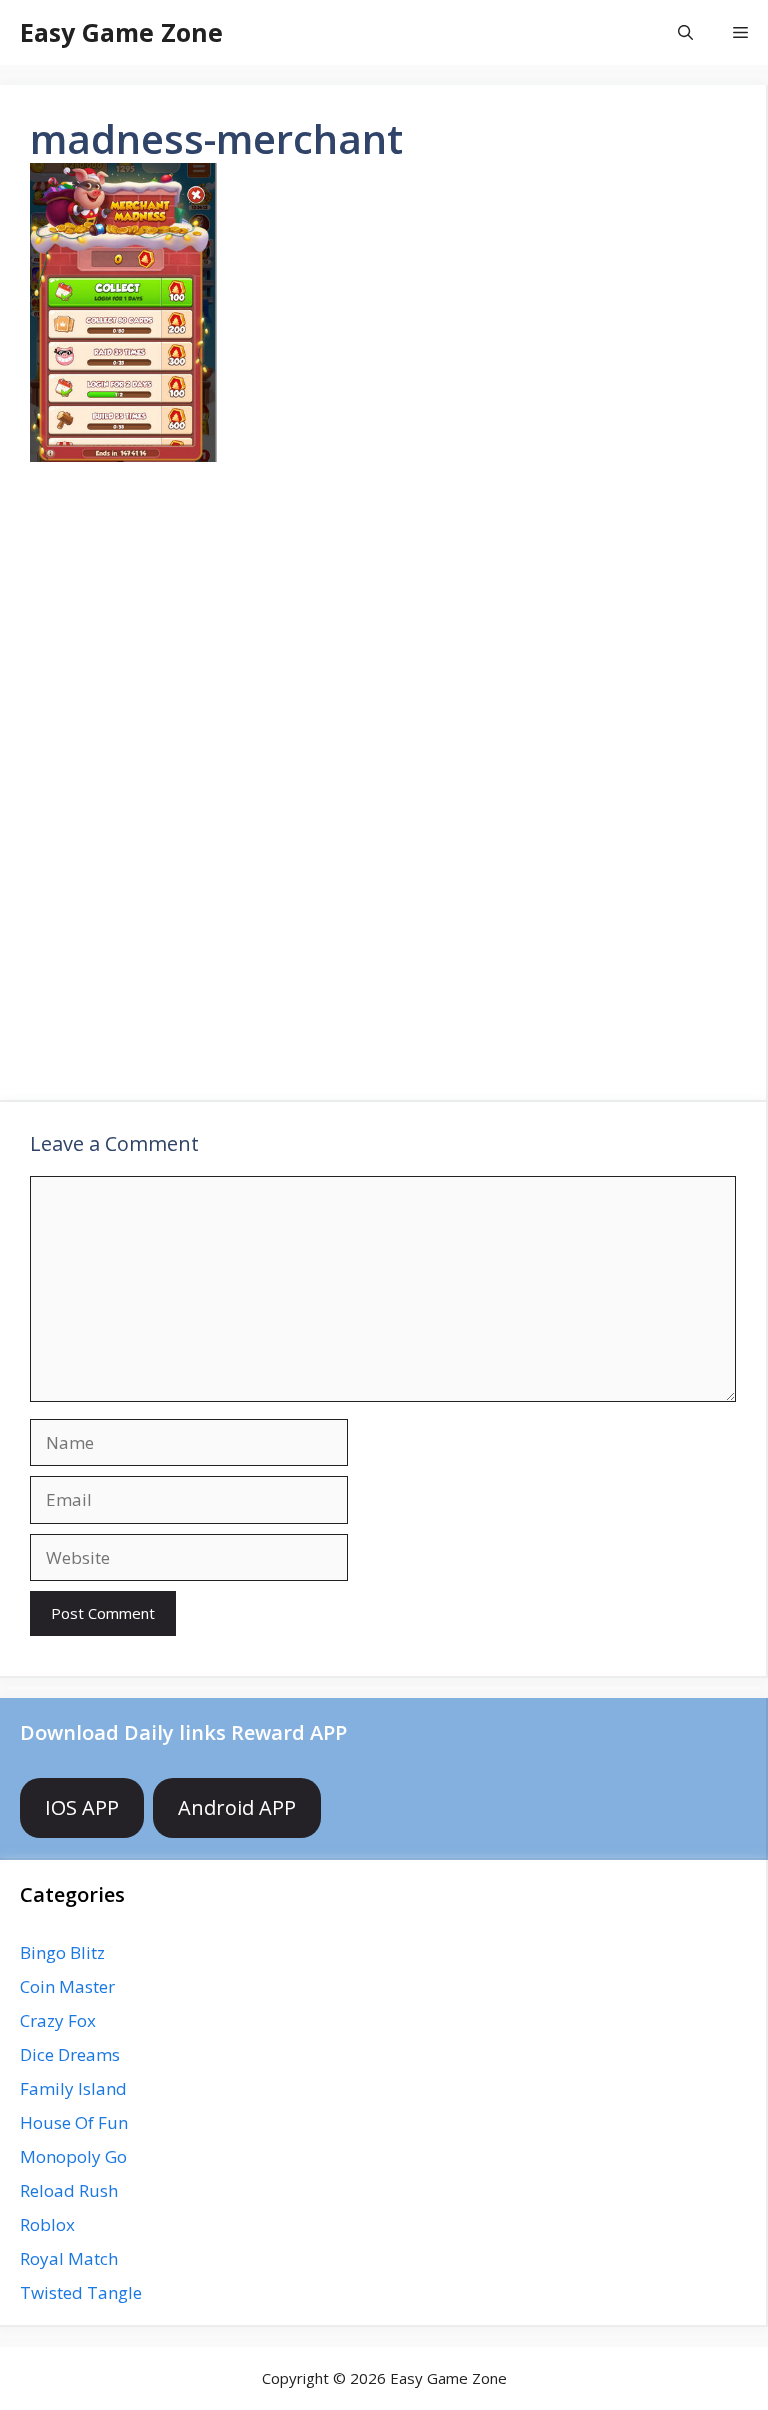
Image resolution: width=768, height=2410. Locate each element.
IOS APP (82, 1807)
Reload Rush (69, 2190)
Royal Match (69, 2258)
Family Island (73, 2088)
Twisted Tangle (81, 2292)
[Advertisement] (383, 634)
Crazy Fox (58, 2020)
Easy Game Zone (121, 32)
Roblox (47, 2224)
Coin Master (67, 1986)
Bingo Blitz (62, 1952)
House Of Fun (74, 2122)
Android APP (237, 1807)
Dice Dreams (70, 2054)
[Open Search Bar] (685, 32)
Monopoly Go (73, 2156)
